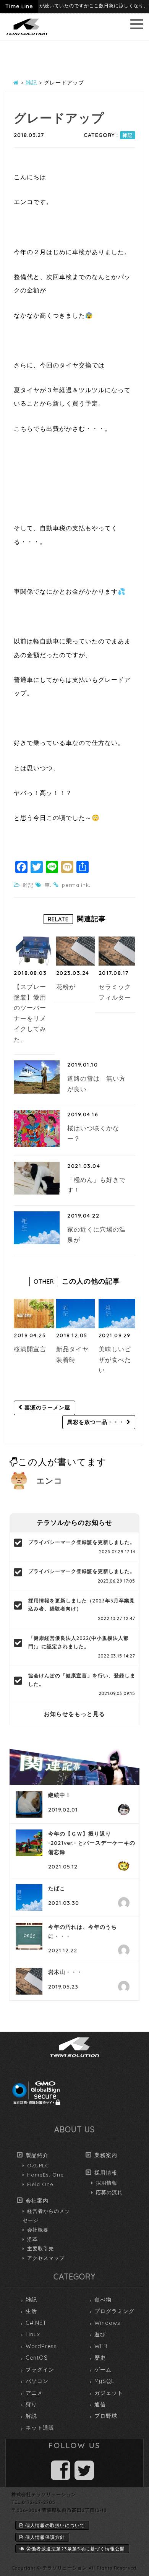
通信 (100, 2404)
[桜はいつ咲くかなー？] (37, 1128)
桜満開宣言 (30, 1349)
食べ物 (103, 2300)
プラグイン (40, 2370)
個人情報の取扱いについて (55, 2525)
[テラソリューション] (27, 36)
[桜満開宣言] (34, 1313)
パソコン (37, 2381)
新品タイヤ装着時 (72, 1354)
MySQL (104, 2381)
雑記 (128, 135)
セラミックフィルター (115, 992)
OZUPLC (38, 2165)
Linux (33, 2334)
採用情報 (106, 2173)
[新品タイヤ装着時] (76, 1313)
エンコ (49, 1480)
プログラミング (114, 2311)
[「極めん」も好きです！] (37, 1178)
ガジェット (109, 2393)
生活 (31, 2311)
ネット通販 (40, 2428)
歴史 (100, 2358)
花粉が (66, 987)
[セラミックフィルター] (119, 951)
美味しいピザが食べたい (115, 1359)
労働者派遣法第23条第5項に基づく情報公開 (76, 2549)
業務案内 (106, 2155)
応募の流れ (109, 2192)
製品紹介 (37, 2155)
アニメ (34, 2393)
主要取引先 (40, 2248)
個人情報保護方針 (45, 2537)
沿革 (32, 2239)
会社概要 (38, 2230)
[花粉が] (76, 951)
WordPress (41, 2346)
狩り (31, 2404)
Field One (40, 2184)
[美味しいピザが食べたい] (119, 1313)
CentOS (37, 2358)
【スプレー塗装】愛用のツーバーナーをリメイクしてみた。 (30, 1013)
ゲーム (103, 2370)
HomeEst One (45, 2175)
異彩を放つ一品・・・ (97, 1422)
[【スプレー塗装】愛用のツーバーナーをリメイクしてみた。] (34, 951)
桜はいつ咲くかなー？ (93, 1133)
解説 (31, 2416)
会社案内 (37, 2201)
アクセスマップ (46, 2258)
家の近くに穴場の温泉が (96, 1235)
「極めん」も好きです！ (96, 1185)
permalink (75, 885)
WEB (101, 2346)
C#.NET (36, 2323)
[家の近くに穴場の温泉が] (37, 1228)
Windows (107, 2323)
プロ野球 (106, 2416)
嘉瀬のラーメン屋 (46, 1407)
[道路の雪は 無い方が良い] (37, 1077)
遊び (100, 2334)
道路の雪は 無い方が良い (96, 1084)
